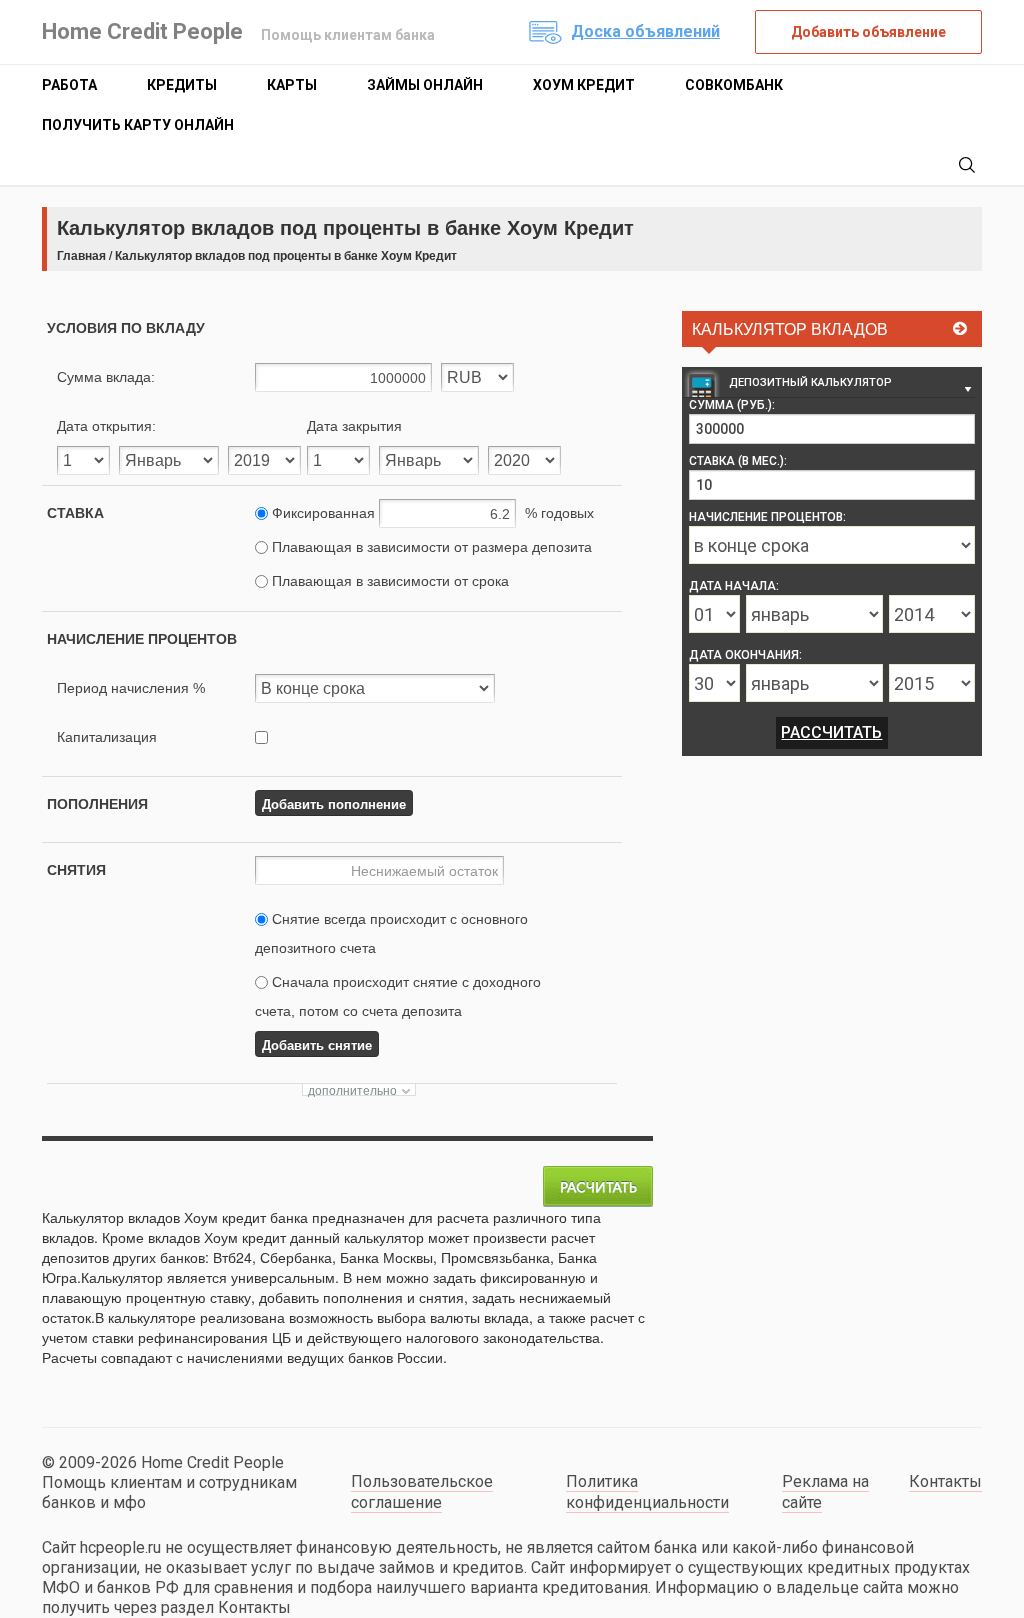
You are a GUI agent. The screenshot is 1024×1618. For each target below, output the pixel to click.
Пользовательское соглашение (422, 1492)
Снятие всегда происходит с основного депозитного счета (391, 933)
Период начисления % (131, 688)
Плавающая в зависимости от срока (388, 581)
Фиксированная (431, 513)
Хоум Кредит (584, 85)
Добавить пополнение (334, 803)
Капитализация (107, 737)
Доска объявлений (645, 31)
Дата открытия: (106, 426)
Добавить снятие (317, 1044)
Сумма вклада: (106, 377)
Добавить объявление (868, 32)
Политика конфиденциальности (647, 1492)
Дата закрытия (354, 426)
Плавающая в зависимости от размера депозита (430, 547)
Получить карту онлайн (138, 125)
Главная (81, 255)
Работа (69, 85)
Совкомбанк (734, 85)
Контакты (945, 1481)
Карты (292, 85)
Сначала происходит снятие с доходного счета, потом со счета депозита (398, 996)
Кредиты (182, 85)
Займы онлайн (425, 85)
